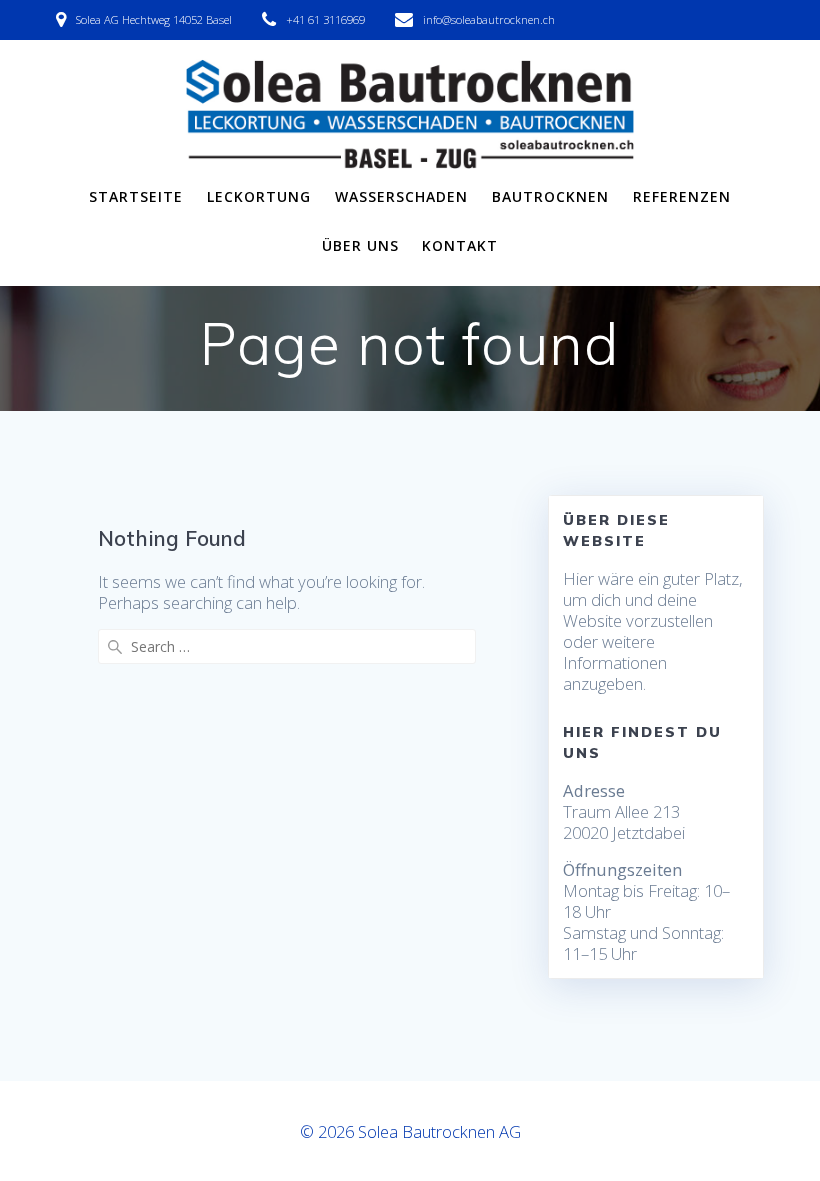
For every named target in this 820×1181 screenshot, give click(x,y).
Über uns (360, 245)
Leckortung (259, 196)
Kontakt (460, 245)
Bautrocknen (550, 196)
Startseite (136, 196)
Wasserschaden (401, 196)
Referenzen (682, 196)
